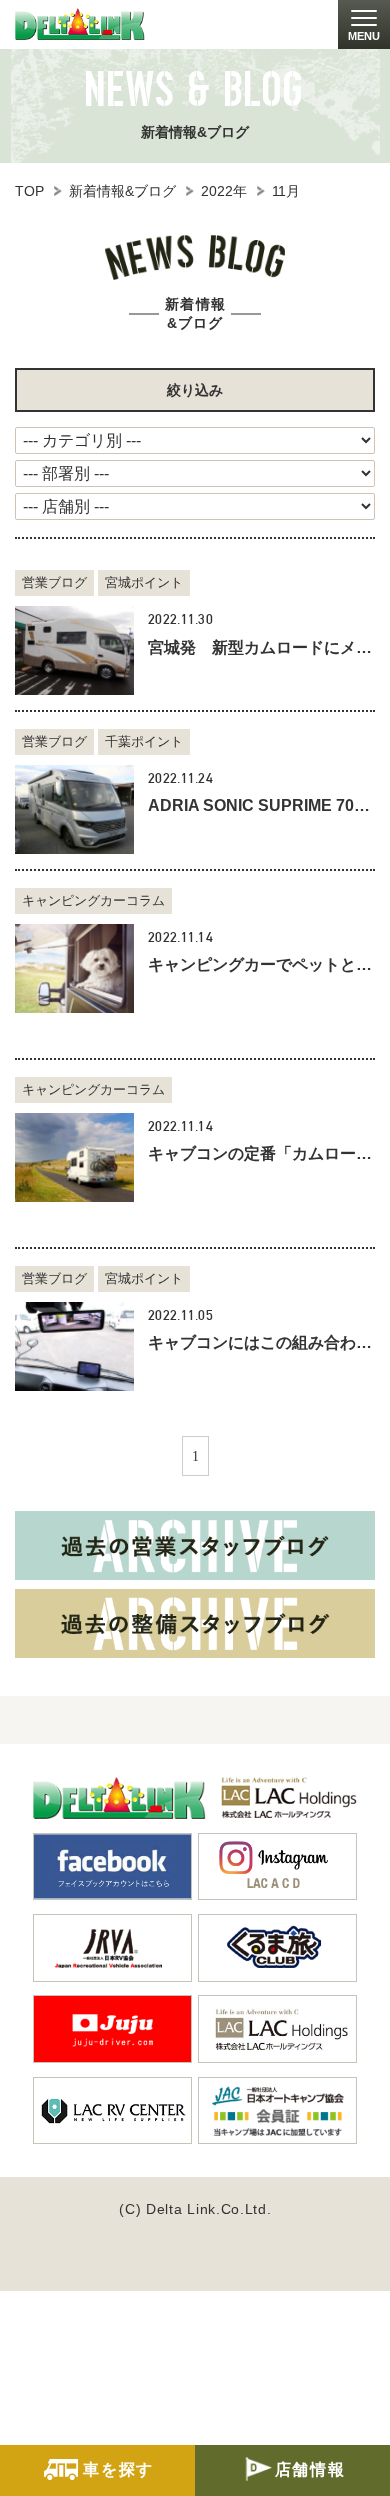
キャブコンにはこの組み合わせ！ (261, 1342)
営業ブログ (54, 582)
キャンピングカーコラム (93, 900)
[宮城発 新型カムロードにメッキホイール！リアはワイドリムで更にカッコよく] (74, 650)
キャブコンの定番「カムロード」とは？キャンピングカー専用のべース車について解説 (261, 1153)
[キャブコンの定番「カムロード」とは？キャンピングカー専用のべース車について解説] (74, 1157)
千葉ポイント (144, 741)
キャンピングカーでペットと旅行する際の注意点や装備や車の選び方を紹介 (261, 964)
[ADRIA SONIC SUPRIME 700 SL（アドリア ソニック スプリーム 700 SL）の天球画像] (74, 809)
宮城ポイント (144, 582)
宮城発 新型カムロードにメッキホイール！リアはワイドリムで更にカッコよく (261, 647)
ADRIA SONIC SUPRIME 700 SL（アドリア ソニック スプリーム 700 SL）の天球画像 (261, 805)
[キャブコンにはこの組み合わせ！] (74, 1346)
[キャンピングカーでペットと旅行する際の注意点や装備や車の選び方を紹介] (74, 968)
